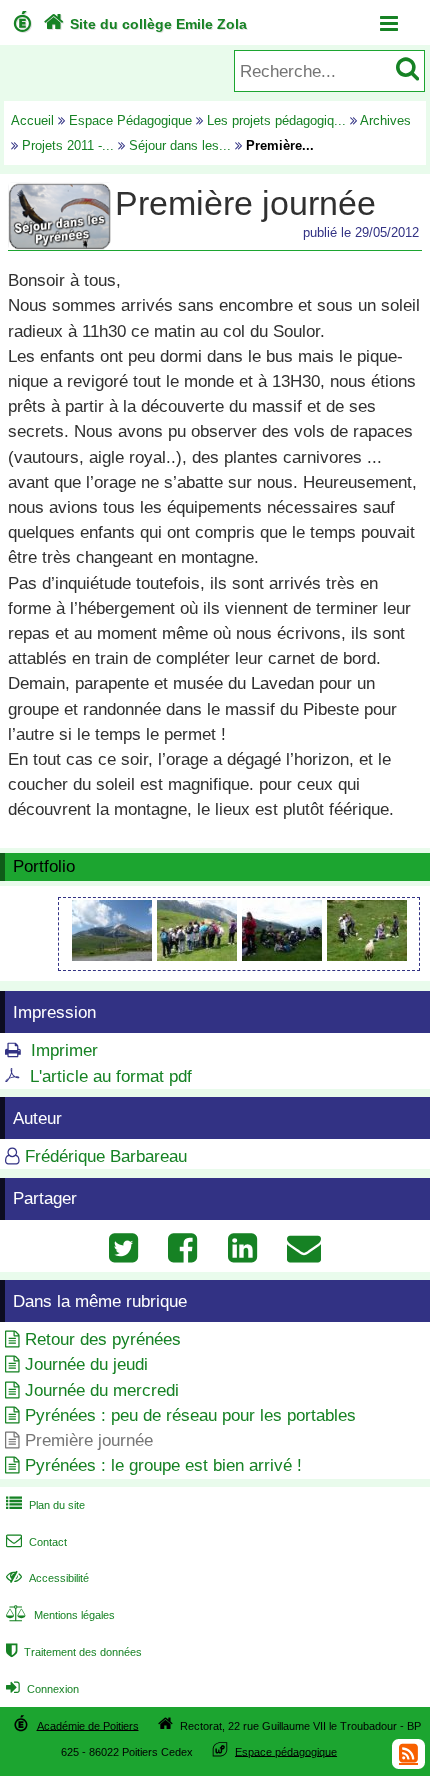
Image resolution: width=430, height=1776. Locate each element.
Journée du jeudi (86, 1364)
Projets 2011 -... (68, 145)
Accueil (32, 120)
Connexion (42, 1689)
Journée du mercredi (102, 1390)
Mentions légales (60, 1615)
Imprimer (64, 1050)
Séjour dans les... (180, 145)
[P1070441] (199, 955)
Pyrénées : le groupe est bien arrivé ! (163, 1465)
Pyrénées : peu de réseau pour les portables (190, 1415)
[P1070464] (284, 955)
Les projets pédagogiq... (276, 120)
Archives (385, 120)
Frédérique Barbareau (106, 1156)
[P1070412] (114, 955)
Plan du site (45, 1505)
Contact (36, 1542)
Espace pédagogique (286, 1751)
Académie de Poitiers (88, 1725)
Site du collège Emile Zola (145, 24)
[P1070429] (367, 955)
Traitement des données (74, 1652)
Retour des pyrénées (103, 1339)
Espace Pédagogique (130, 120)
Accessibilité (47, 1578)
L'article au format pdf (111, 1076)
